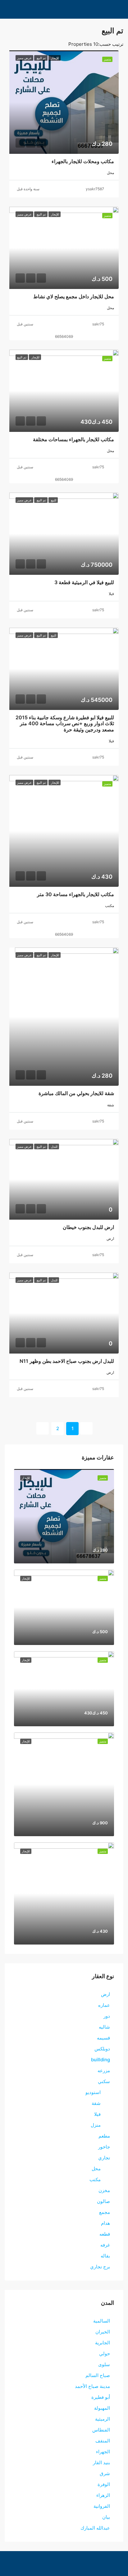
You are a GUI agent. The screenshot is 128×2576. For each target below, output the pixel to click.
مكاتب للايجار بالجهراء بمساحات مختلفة (73, 439)
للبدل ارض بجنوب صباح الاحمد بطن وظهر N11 (67, 1361)
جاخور (104, 2147)
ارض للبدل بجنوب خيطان (88, 1227)
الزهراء (103, 2495)
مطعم (104, 2136)
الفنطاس (101, 2430)
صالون (103, 2201)
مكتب (95, 2179)
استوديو (93, 2092)
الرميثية (103, 2419)
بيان (106, 2517)
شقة (96, 2103)
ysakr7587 (95, 189)
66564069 (64, 336)
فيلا (97, 2114)
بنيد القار (101, 2463)
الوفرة (104, 2484)
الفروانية (102, 2506)
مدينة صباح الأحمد (92, 2386)
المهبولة (102, 2408)
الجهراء (103, 2452)
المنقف (103, 2441)
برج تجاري (100, 2267)
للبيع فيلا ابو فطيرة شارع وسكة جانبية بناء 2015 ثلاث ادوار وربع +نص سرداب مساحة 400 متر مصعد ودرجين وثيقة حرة (65, 723)
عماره (104, 2005)
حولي (105, 2354)
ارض (105, 1994)
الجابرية (103, 2343)
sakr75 (98, 324)
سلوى (104, 2364)
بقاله (105, 2256)
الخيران (103, 2332)
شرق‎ (105, 2473)
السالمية (102, 2321)
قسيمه (103, 2038)
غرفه (105, 2245)
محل (96, 2169)
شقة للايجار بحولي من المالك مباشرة (76, 1093)
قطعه (105, 2234)
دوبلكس (102, 2049)
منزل (96, 2125)
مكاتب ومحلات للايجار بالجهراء (83, 161)
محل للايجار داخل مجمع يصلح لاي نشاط (74, 296)
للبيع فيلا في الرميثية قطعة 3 (84, 582)
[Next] (43, 1428)
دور (107, 2016)
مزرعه (104, 2070)
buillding (101, 2060)
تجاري (104, 2158)
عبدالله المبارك (95, 2528)
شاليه (104, 2027)
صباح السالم (98, 2375)
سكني (104, 2081)
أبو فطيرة (101, 2397)
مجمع (105, 2212)
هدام (105, 2223)
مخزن (104, 2190)
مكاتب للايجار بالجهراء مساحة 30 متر (75, 894)
